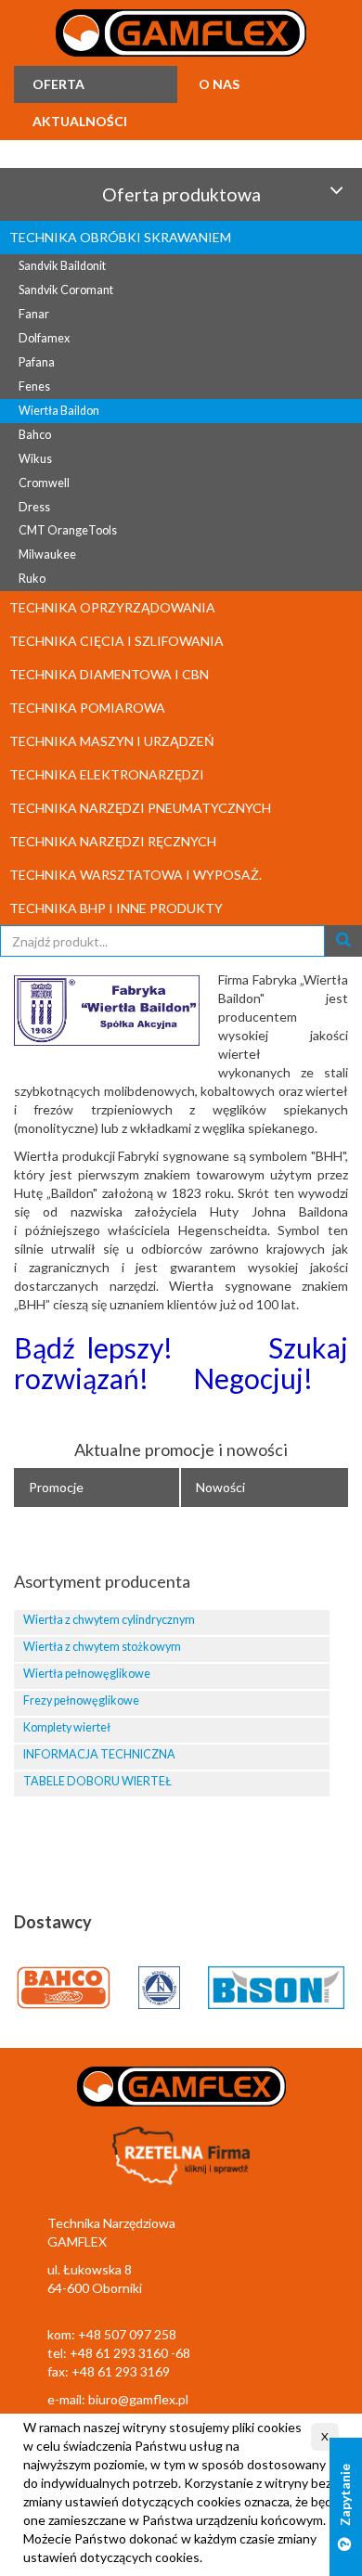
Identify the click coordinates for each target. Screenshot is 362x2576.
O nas (219, 84)
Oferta (58, 84)
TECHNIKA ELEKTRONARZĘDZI (107, 774)
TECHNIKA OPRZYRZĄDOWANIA (112, 607)
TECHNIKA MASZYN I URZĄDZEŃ (112, 741)
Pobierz (315, 1625)
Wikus (35, 459)
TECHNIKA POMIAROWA (87, 708)
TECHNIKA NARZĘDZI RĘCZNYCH (113, 841)
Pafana (37, 362)
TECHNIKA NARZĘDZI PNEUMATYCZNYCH (140, 808)
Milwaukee (47, 554)
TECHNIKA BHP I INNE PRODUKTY (116, 908)
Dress (34, 507)
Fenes (34, 386)
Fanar (34, 314)
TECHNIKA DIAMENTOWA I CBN (109, 674)
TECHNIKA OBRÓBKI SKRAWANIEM (120, 237)
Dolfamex (44, 338)
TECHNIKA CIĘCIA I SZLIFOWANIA (116, 641)
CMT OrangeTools (68, 530)
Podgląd (254, 1625)
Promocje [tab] (56, 1487)
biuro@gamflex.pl (138, 2399)
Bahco (35, 435)
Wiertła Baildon (59, 411)
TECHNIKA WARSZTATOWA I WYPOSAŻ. (136, 875)
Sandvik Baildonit (62, 266)
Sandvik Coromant (66, 290)
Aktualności (80, 121)
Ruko (32, 579)
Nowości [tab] (220, 1487)
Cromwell (44, 483)
